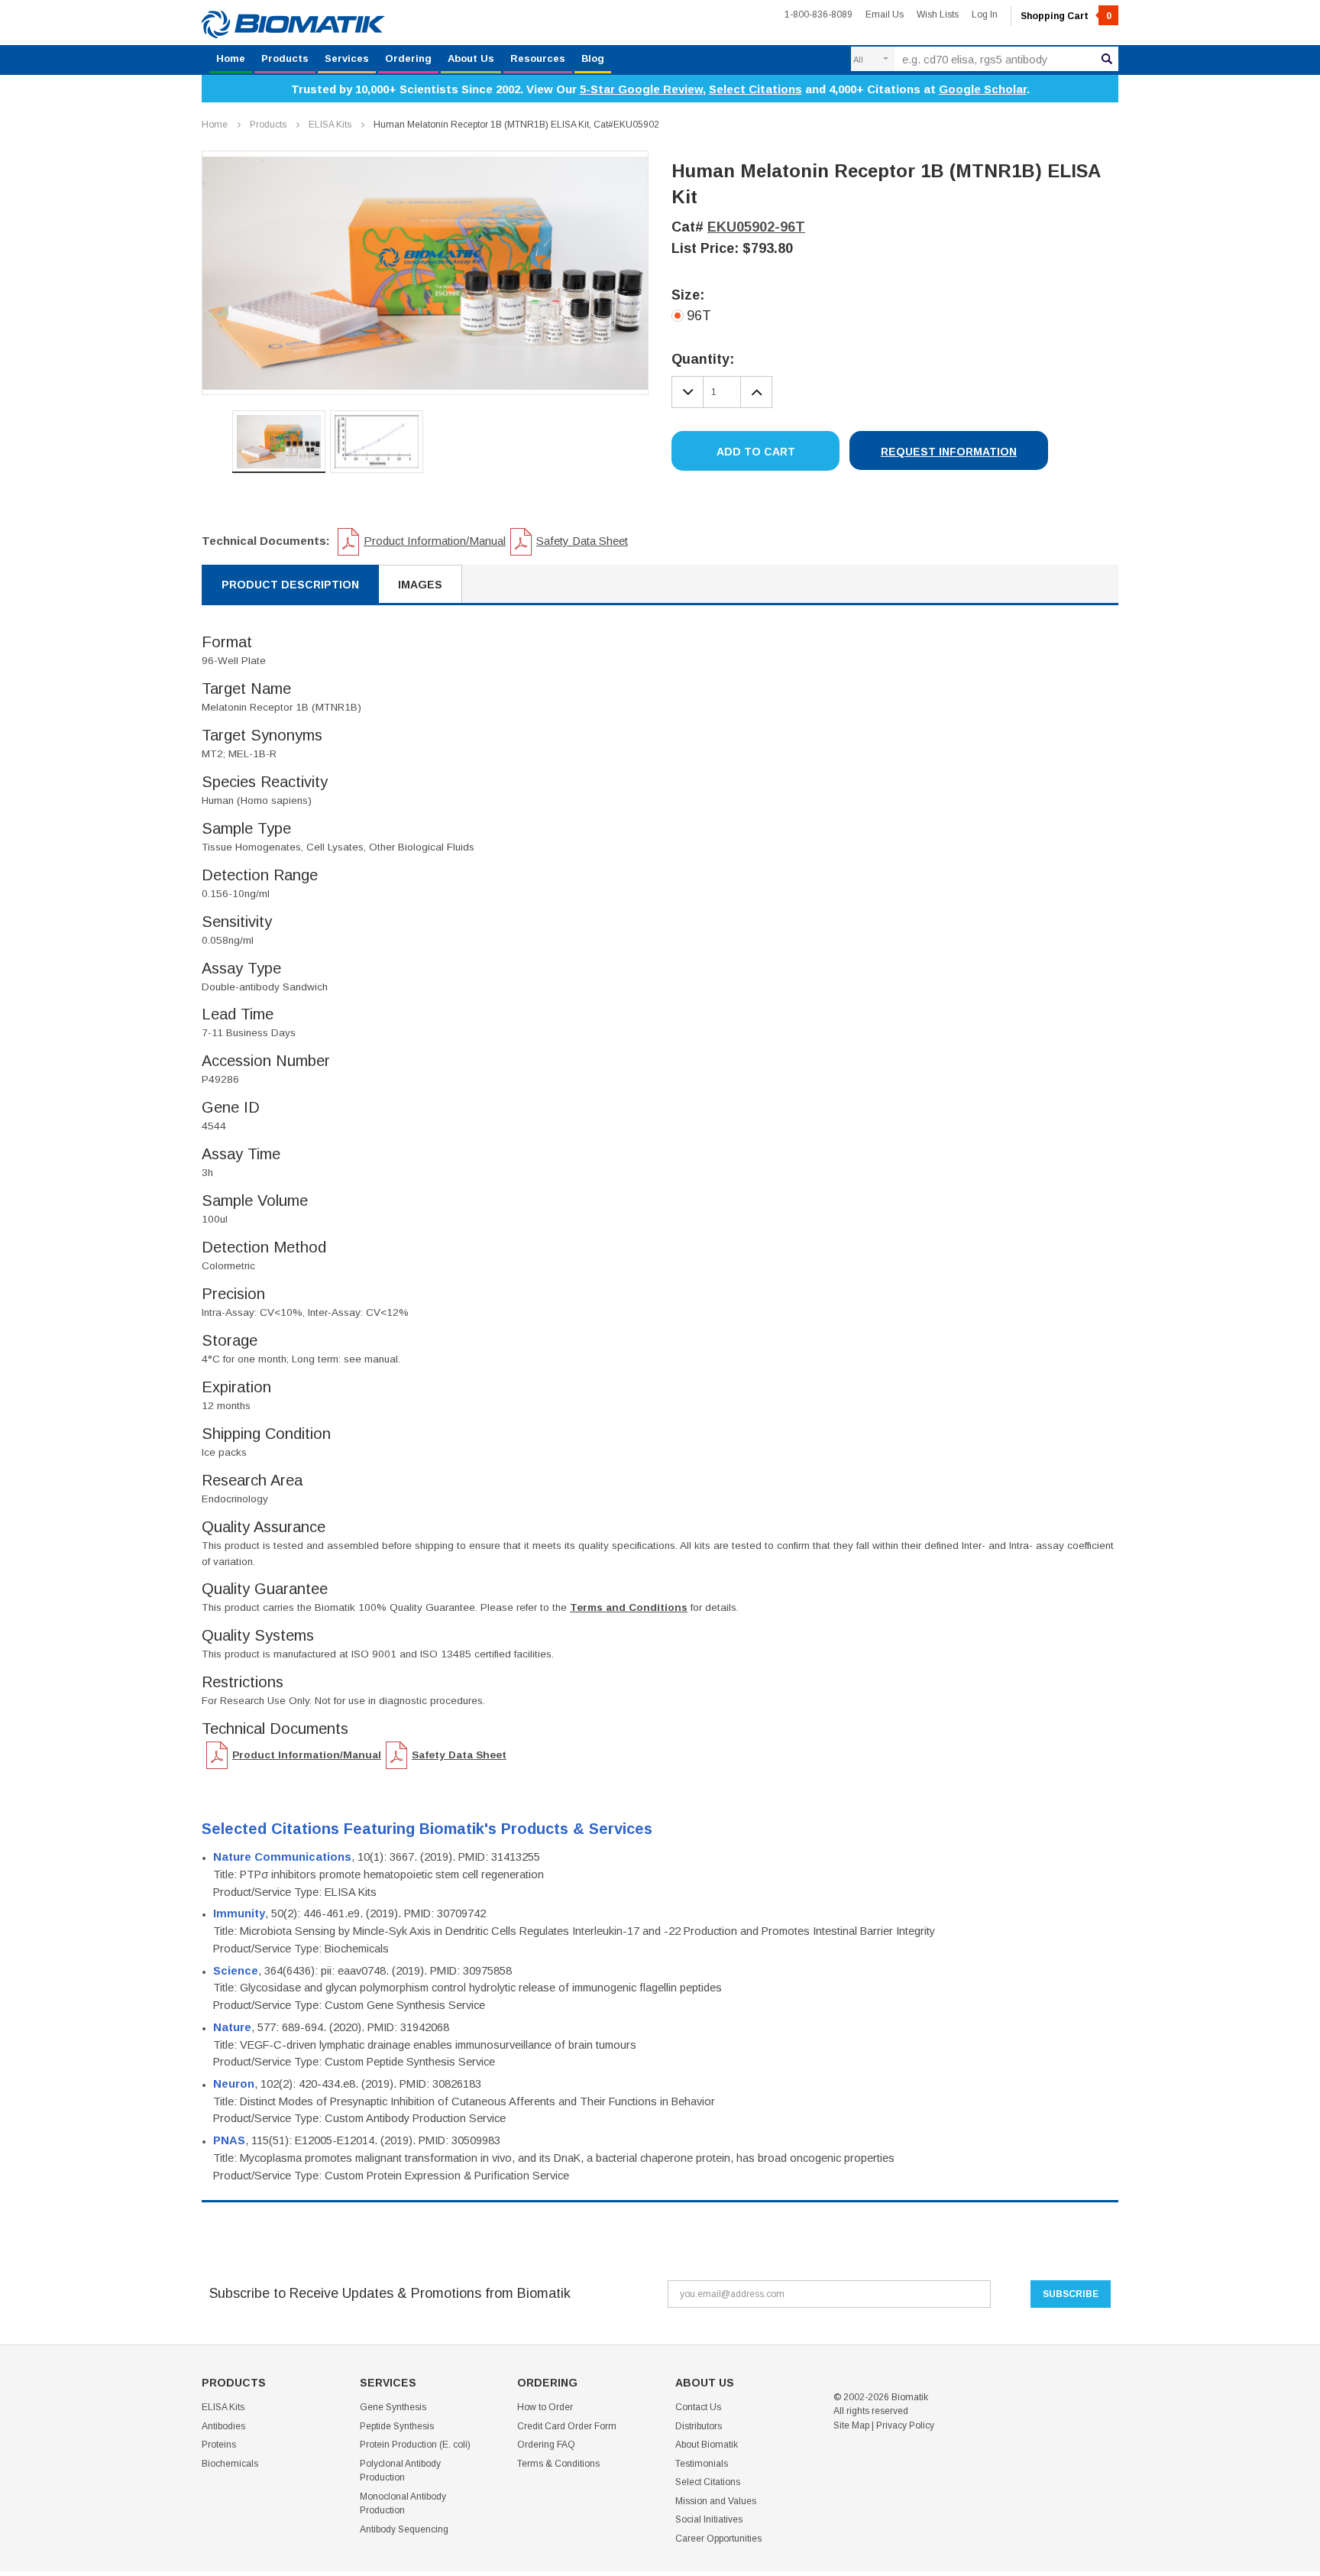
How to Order (545, 2407)
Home (231, 58)
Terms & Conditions (558, 2464)
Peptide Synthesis (397, 2426)
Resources (538, 58)
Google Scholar (983, 89)
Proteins (219, 2445)
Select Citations (755, 89)
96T (699, 316)
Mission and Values (716, 2501)
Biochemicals (230, 2464)
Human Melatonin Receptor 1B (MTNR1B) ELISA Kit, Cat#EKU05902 (516, 125)
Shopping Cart (1066, 16)
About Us (471, 58)
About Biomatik (707, 2445)
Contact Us (698, 2407)
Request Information (949, 452)
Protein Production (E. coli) (415, 2445)
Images (420, 585)
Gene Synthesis (393, 2407)
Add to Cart (756, 452)
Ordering (408, 58)
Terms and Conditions (629, 1607)
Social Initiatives (709, 2519)
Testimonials (702, 2464)
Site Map (851, 2425)
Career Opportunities (718, 2539)
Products (285, 58)
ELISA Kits (330, 125)
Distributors (699, 2426)
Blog (593, 58)
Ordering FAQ (546, 2445)
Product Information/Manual (435, 541)
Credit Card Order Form (567, 2426)
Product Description (290, 585)
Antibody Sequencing (404, 2529)
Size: (688, 295)
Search (1107, 59)
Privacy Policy (905, 2425)
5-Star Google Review (641, 89)
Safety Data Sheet (582, 541)
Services (347, 58)
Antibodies (223, 2426)
